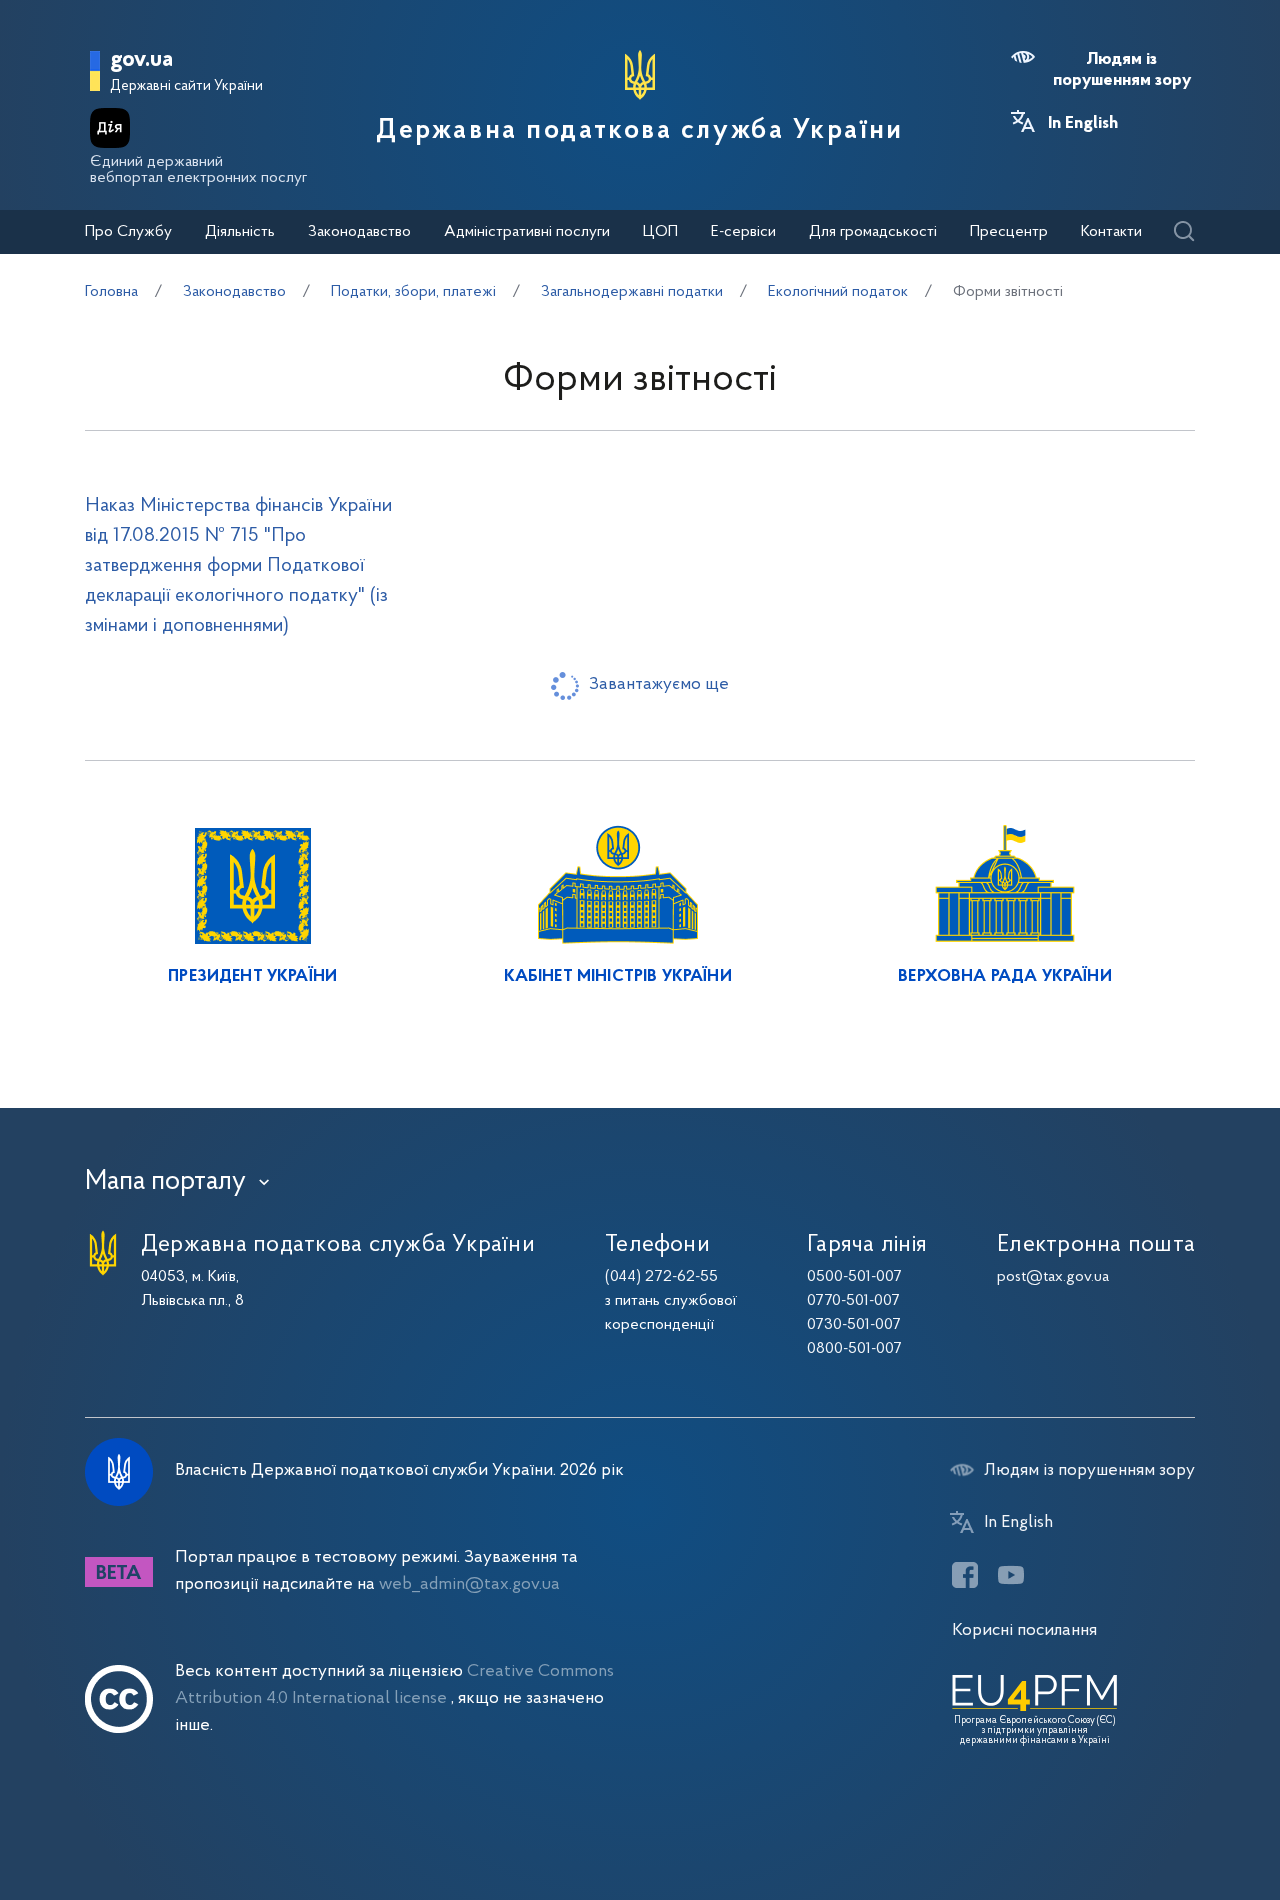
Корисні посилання (1024, 1630)
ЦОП (660, 232)
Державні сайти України (186, 86)
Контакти (1111, 232)
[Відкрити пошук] (1183, 232)
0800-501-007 (854, 1349)
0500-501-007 (854, 1277)
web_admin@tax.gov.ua (469, 1584)
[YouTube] (1011, 1575)
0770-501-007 (853, 1301)
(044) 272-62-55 (661, 1277)
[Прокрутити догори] (1180, 1820)
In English (1083, 124)
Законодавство (359, 232)
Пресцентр (1009, 232)
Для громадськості (873, 232)
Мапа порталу (165, 1182)
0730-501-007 (854, 1325)
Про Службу (128, 232)
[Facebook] (965, 1575)
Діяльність (240, 232)
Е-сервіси (743, 232)
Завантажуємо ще (659, 684)
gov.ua (141, 60)
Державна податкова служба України (639, 131)
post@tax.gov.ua (1053, 1277)
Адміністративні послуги (527, 232)
